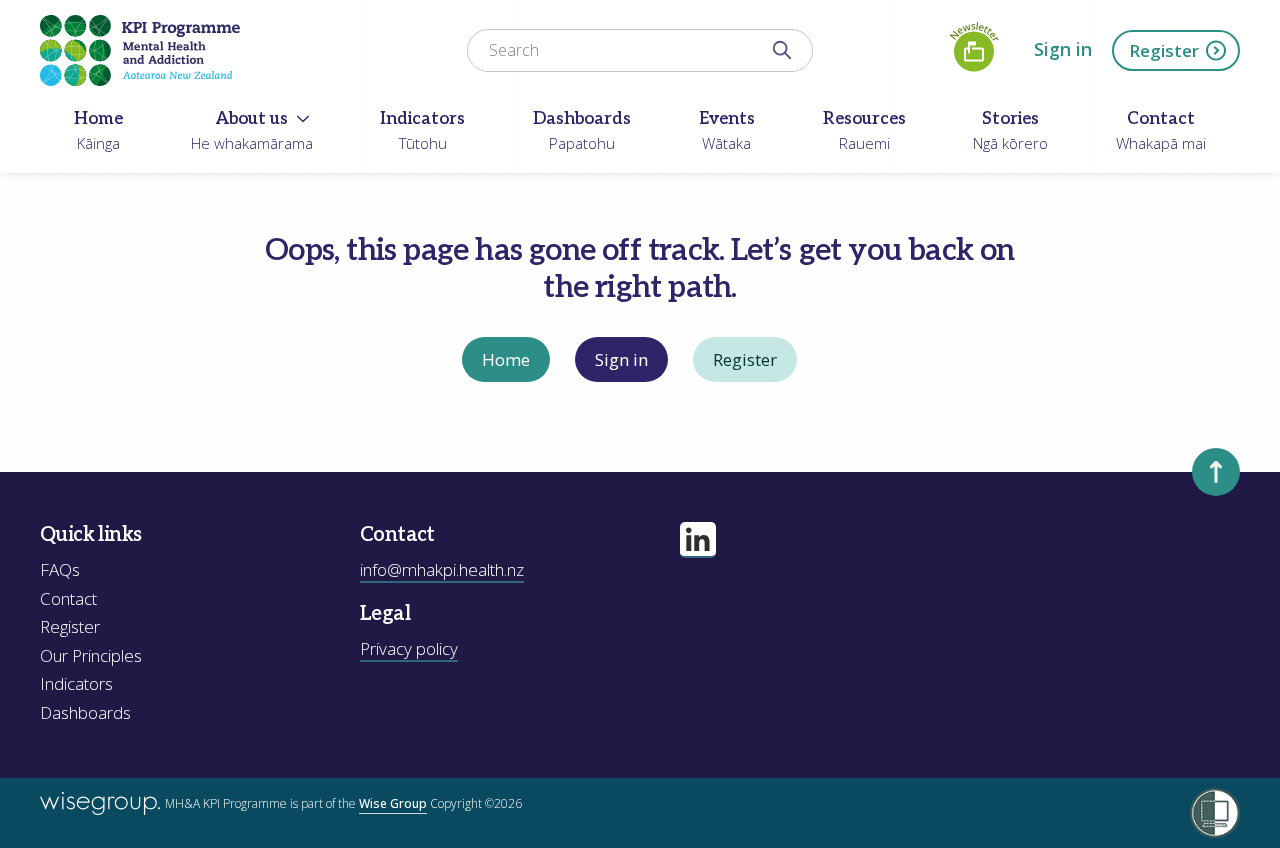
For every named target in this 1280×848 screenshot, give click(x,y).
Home (506, 359)
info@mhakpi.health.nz (442, 569)
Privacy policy (409, 648)
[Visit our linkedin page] (698, 540)
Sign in (1063, 49)
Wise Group (393, 803)
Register (1164, 50)
